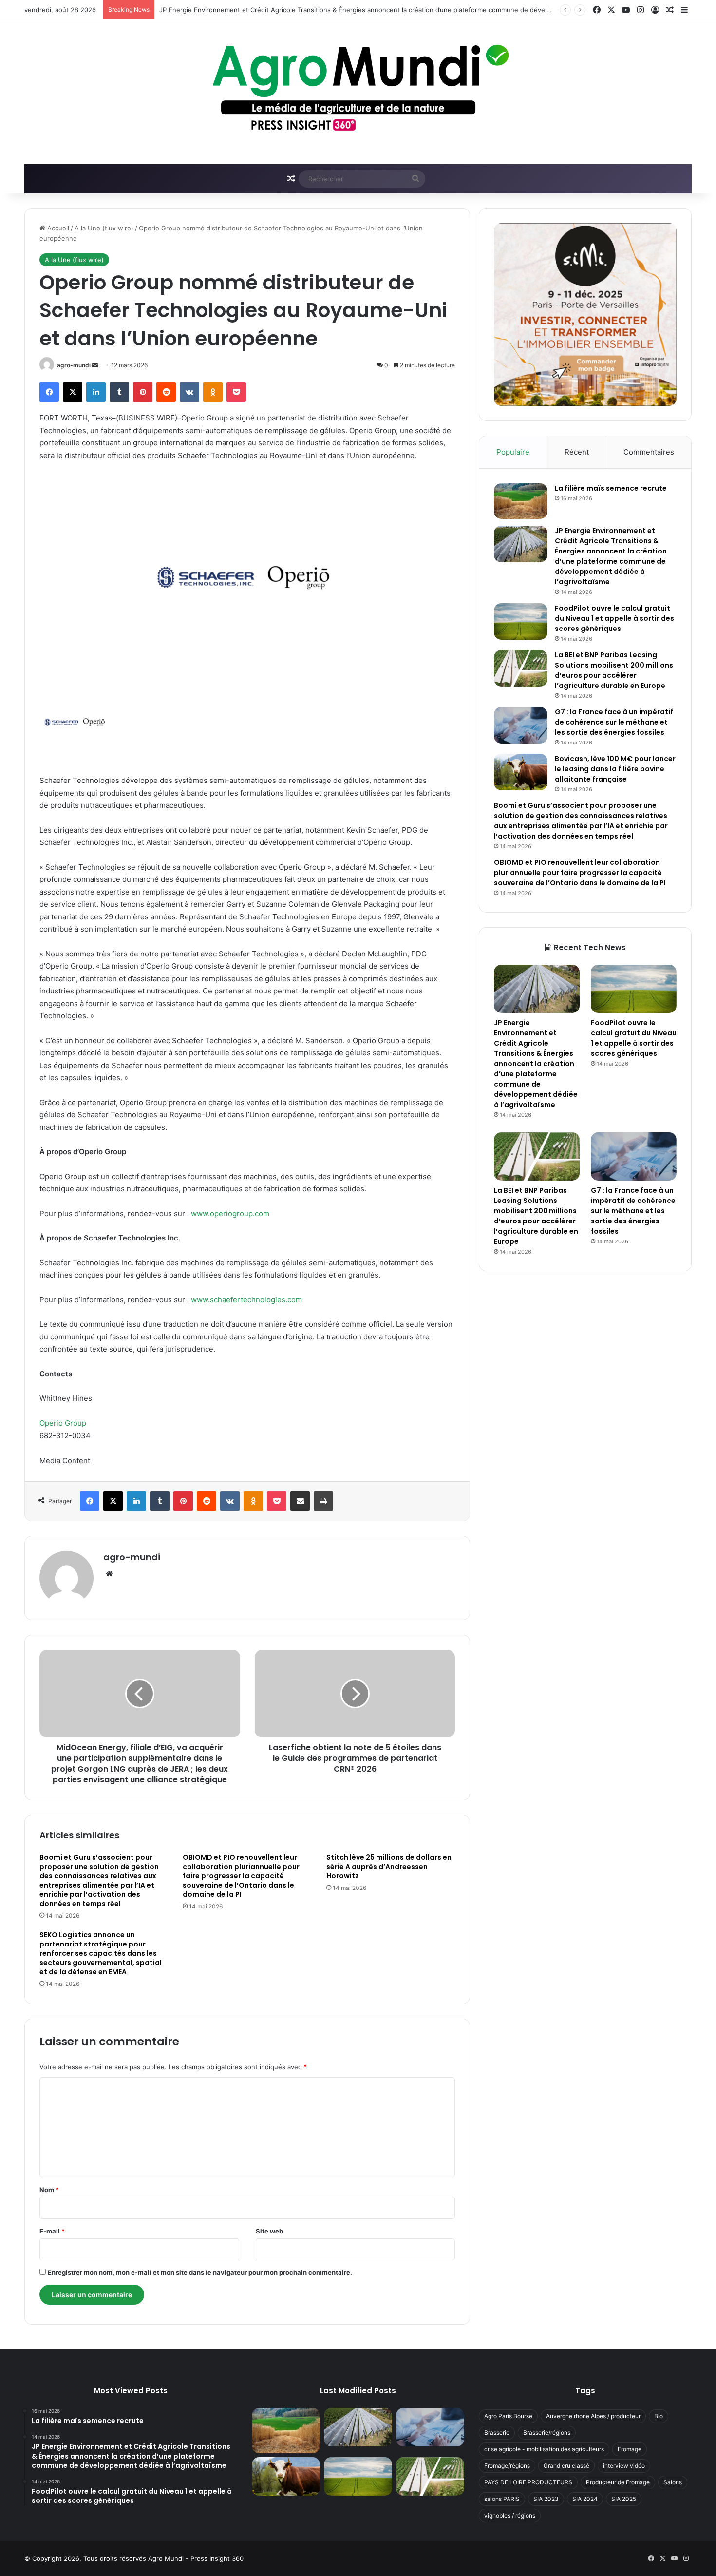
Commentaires (649, 452)
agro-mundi (74, 365)
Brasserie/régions (547, 2433)
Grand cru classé (566, 2466)
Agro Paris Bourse (508, 2416)
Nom (49, 2190)
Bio (659, 2416)
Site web (269, 2231)
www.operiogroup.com (230, 1213)
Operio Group (63, 1423)
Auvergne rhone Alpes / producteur (593, 2416)
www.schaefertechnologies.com (246, 1300)
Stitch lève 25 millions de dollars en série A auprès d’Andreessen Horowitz (389, 1867)
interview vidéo (624, 2466)
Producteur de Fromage (618, 2482)
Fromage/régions (507, 2466)
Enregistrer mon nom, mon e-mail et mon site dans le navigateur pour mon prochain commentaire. (200, 2272)
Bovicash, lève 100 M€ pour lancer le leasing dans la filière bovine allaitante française (615, 769)
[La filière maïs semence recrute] (521, 501)
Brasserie (497, 2433)
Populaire (513, 452)
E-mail (52, 2231)
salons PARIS (502, 2499)
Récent (577, 452)
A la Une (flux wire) (104, 228)
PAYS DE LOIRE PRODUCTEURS (528, 2482)
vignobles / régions (510, 2515)
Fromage (630, 2449)
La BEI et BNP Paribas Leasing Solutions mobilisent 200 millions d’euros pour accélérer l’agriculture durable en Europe (614, 670)
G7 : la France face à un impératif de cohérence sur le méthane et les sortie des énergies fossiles (614, 722)
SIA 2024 (585, 2499)
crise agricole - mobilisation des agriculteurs (544, 2449)
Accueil (57, 228)
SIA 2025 (624, 2499)
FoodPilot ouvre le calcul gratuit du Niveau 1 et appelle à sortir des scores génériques (614, 618)
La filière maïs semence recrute (611, 488)
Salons (673, 2482)
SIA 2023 (546, 2499)
